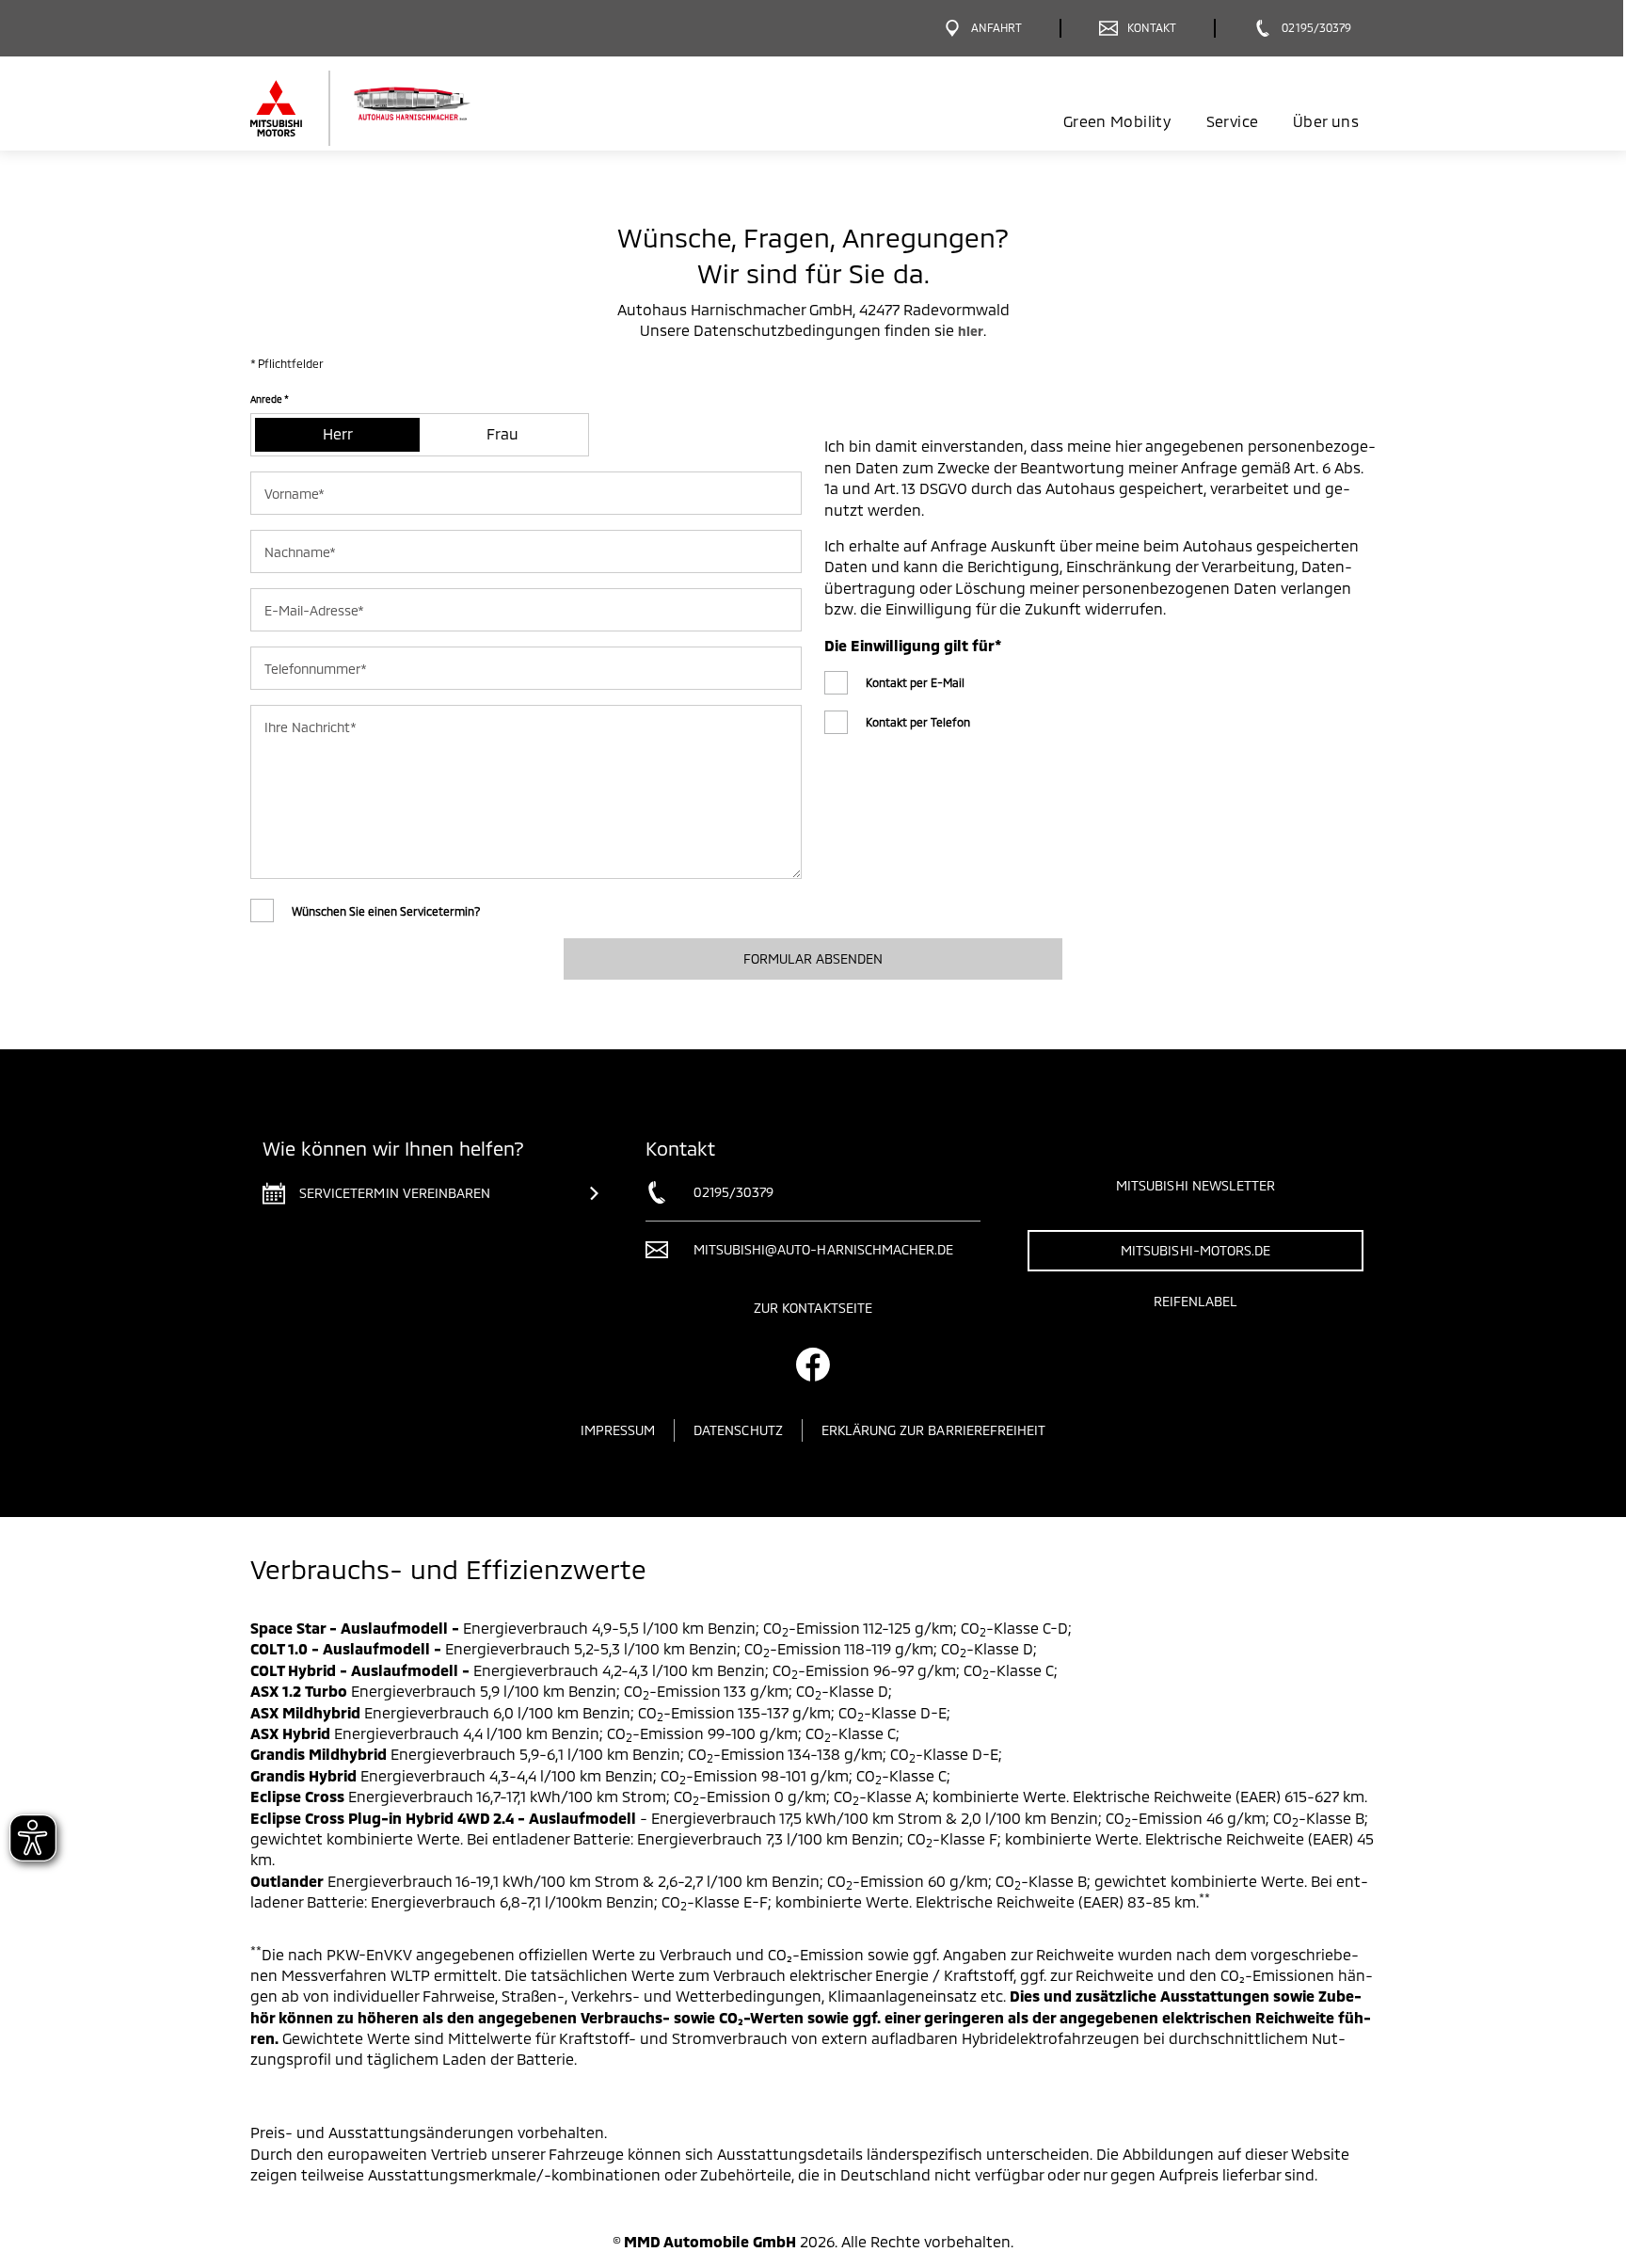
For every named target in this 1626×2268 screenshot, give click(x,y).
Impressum (618, 1430)
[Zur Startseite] (392, 108)
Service (1232, 121)
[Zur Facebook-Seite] (813, 1365)
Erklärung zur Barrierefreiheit (934, 1430)
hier (971, 331)
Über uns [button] (1326, 121)
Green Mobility (1117, 121)
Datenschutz (738, 1430)
